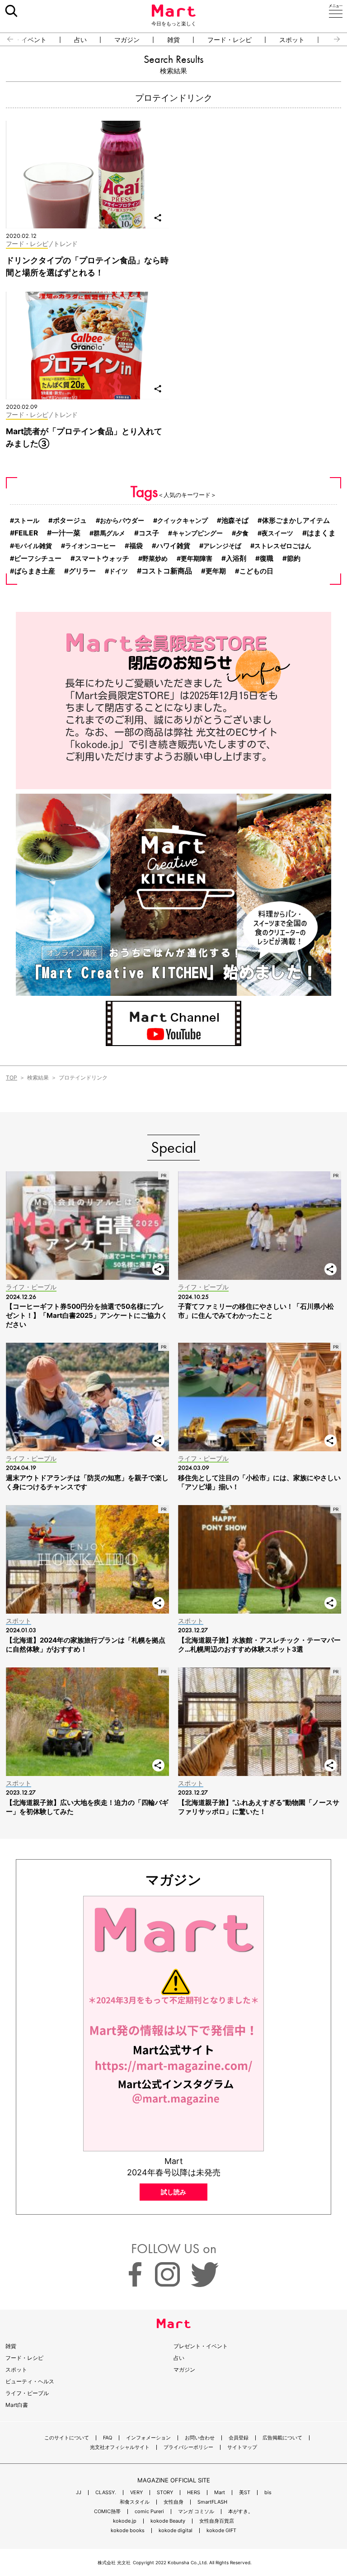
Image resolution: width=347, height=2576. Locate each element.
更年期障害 (197, 558)
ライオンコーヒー (90, 546)
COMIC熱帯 (107, 2512)
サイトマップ (242, 2447)
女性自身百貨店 (217, 2521)
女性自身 (173, 2502)
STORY (165, 2493)
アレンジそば (222, 546)
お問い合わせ (200, 2438)
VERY (136, 2493)
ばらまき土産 (35, 571)
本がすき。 (241, 2512)
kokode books (128, 2531)
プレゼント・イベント (201, 2346)
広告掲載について (282, 2438)
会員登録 (239, 2438)
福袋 (136, 546)
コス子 (149, 533)
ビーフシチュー (38, 559)
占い (80, 40)
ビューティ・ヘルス (30, 2381)
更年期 (216, 571)
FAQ (108, 2438)
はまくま (321, 533)
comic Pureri (149, 2512)
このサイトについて (67, 2438)
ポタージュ (70, 521)
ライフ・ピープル (27, 2393)
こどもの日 (256, 571)
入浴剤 (236, 558)
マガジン (127, 40)
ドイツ (118, 571)
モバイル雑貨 (33, 546)
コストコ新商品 (167, 571)
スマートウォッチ (102, 558)
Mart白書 (17, 2405)
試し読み (173, 2192)
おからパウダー (122, 520)
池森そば (235, 521)
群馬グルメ (109, 533)
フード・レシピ (230, 40)
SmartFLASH (212, 2502)
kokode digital (176, 2531)
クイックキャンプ (183, 520)
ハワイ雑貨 (173, 546)
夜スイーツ (277, 533)
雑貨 (173, 40)
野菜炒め (155, 558)
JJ (79, 2493)
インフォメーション (148, 2438)
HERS (194, 2493)
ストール (27, 520)
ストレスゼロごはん (283, 546)
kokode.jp (125, 2521)
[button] (7, 39)
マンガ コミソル (196, 2512)
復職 (267, 559)
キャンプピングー (197, 533)
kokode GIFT (221, 2531)
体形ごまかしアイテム (296, 521)
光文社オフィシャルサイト (120, 2447)
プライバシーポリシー (188, 2447)
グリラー (82, 571)
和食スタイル (135, 2502)
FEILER (26, 533)
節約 (294, 558)
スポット (292, 40)
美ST (245, 2493)
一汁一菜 (66, 533)
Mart (220, 2493)
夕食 (242, 533)
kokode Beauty (168, 2521)
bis (268, 2493)
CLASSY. (106, 2493)
